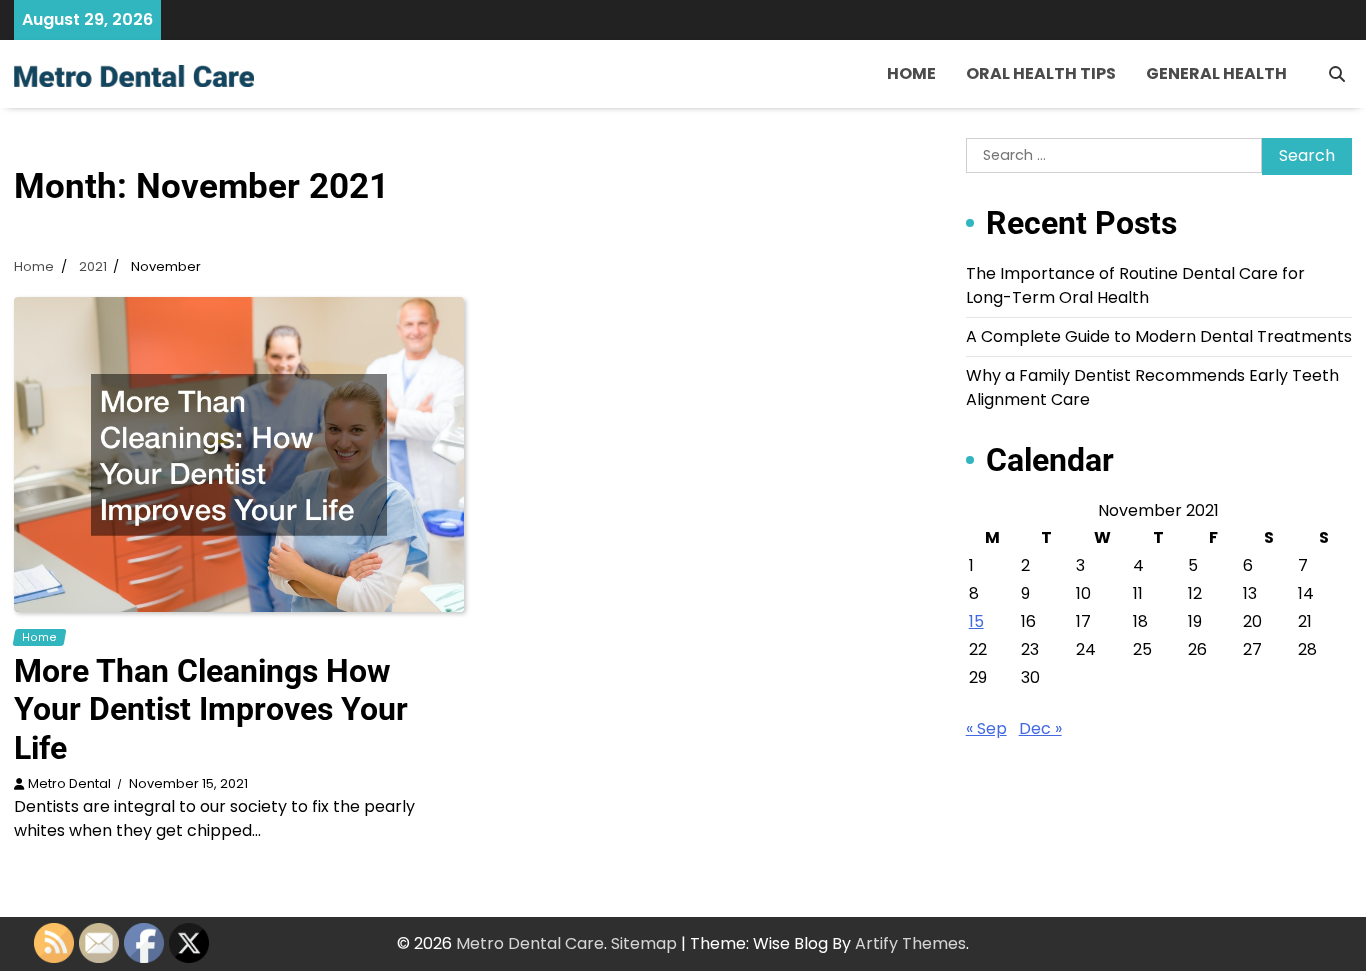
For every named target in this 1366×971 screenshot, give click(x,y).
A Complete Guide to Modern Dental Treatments (1159, 336)
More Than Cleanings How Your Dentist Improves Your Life (211, 709)
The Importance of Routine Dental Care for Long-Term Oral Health (1135, 285)
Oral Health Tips (1041, 73)
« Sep (986, 728)
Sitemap (644, 943)
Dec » (1040, 728)
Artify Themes (910, 943)
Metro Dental (69, 783)
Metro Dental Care (530, 943)
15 (976, 621)
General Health (1216, 73)
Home (911, 73)
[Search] (1337, 74)
